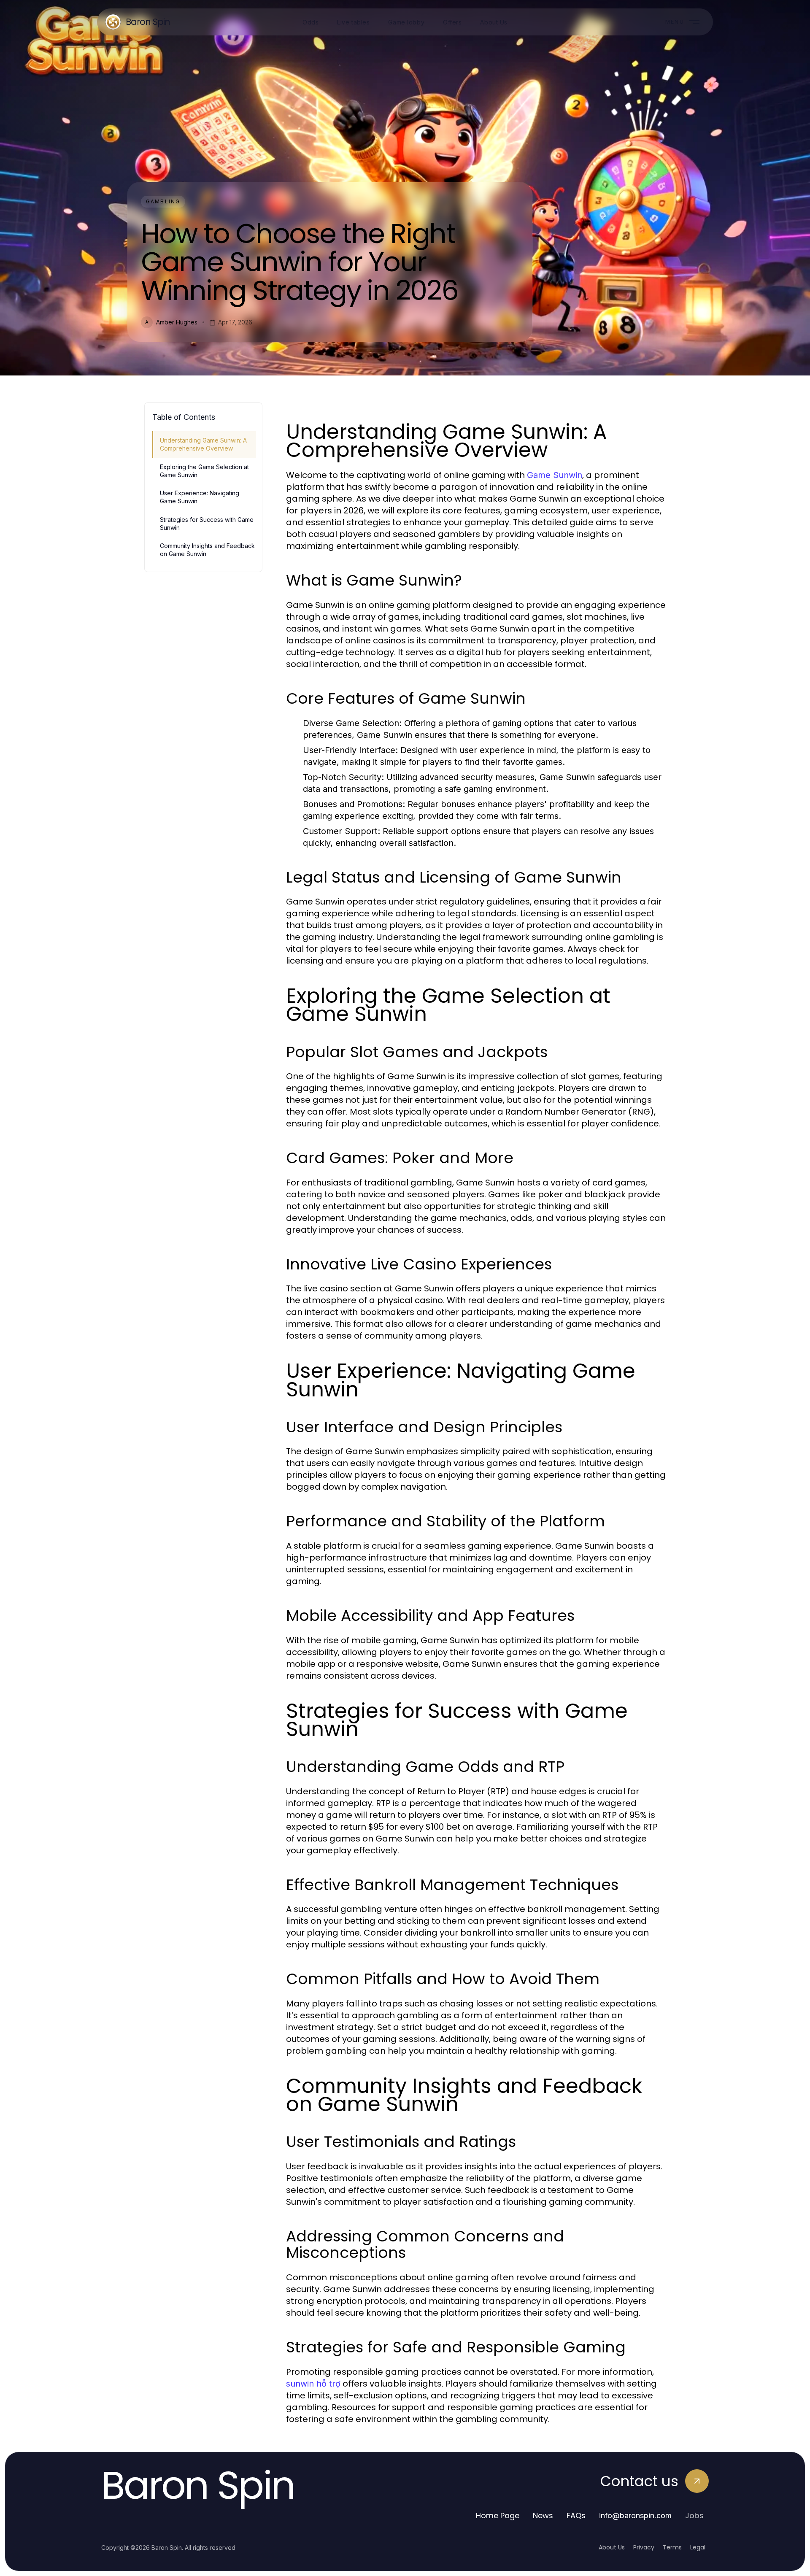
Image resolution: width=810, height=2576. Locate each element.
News (543, 2515)
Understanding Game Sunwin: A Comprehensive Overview (203, 444)
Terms (672, 2547)
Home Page (498, 2515)
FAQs (576, 2515)
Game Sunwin (555, 475)
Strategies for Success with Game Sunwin (207, 524)
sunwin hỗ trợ (313, 2384)
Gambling (163, 201)
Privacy (644, 2547)
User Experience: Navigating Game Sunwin (200, 497)
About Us (612, 2547)
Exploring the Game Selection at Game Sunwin (204, 471)
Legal (698, 2547)
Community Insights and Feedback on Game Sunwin (207, 550)
